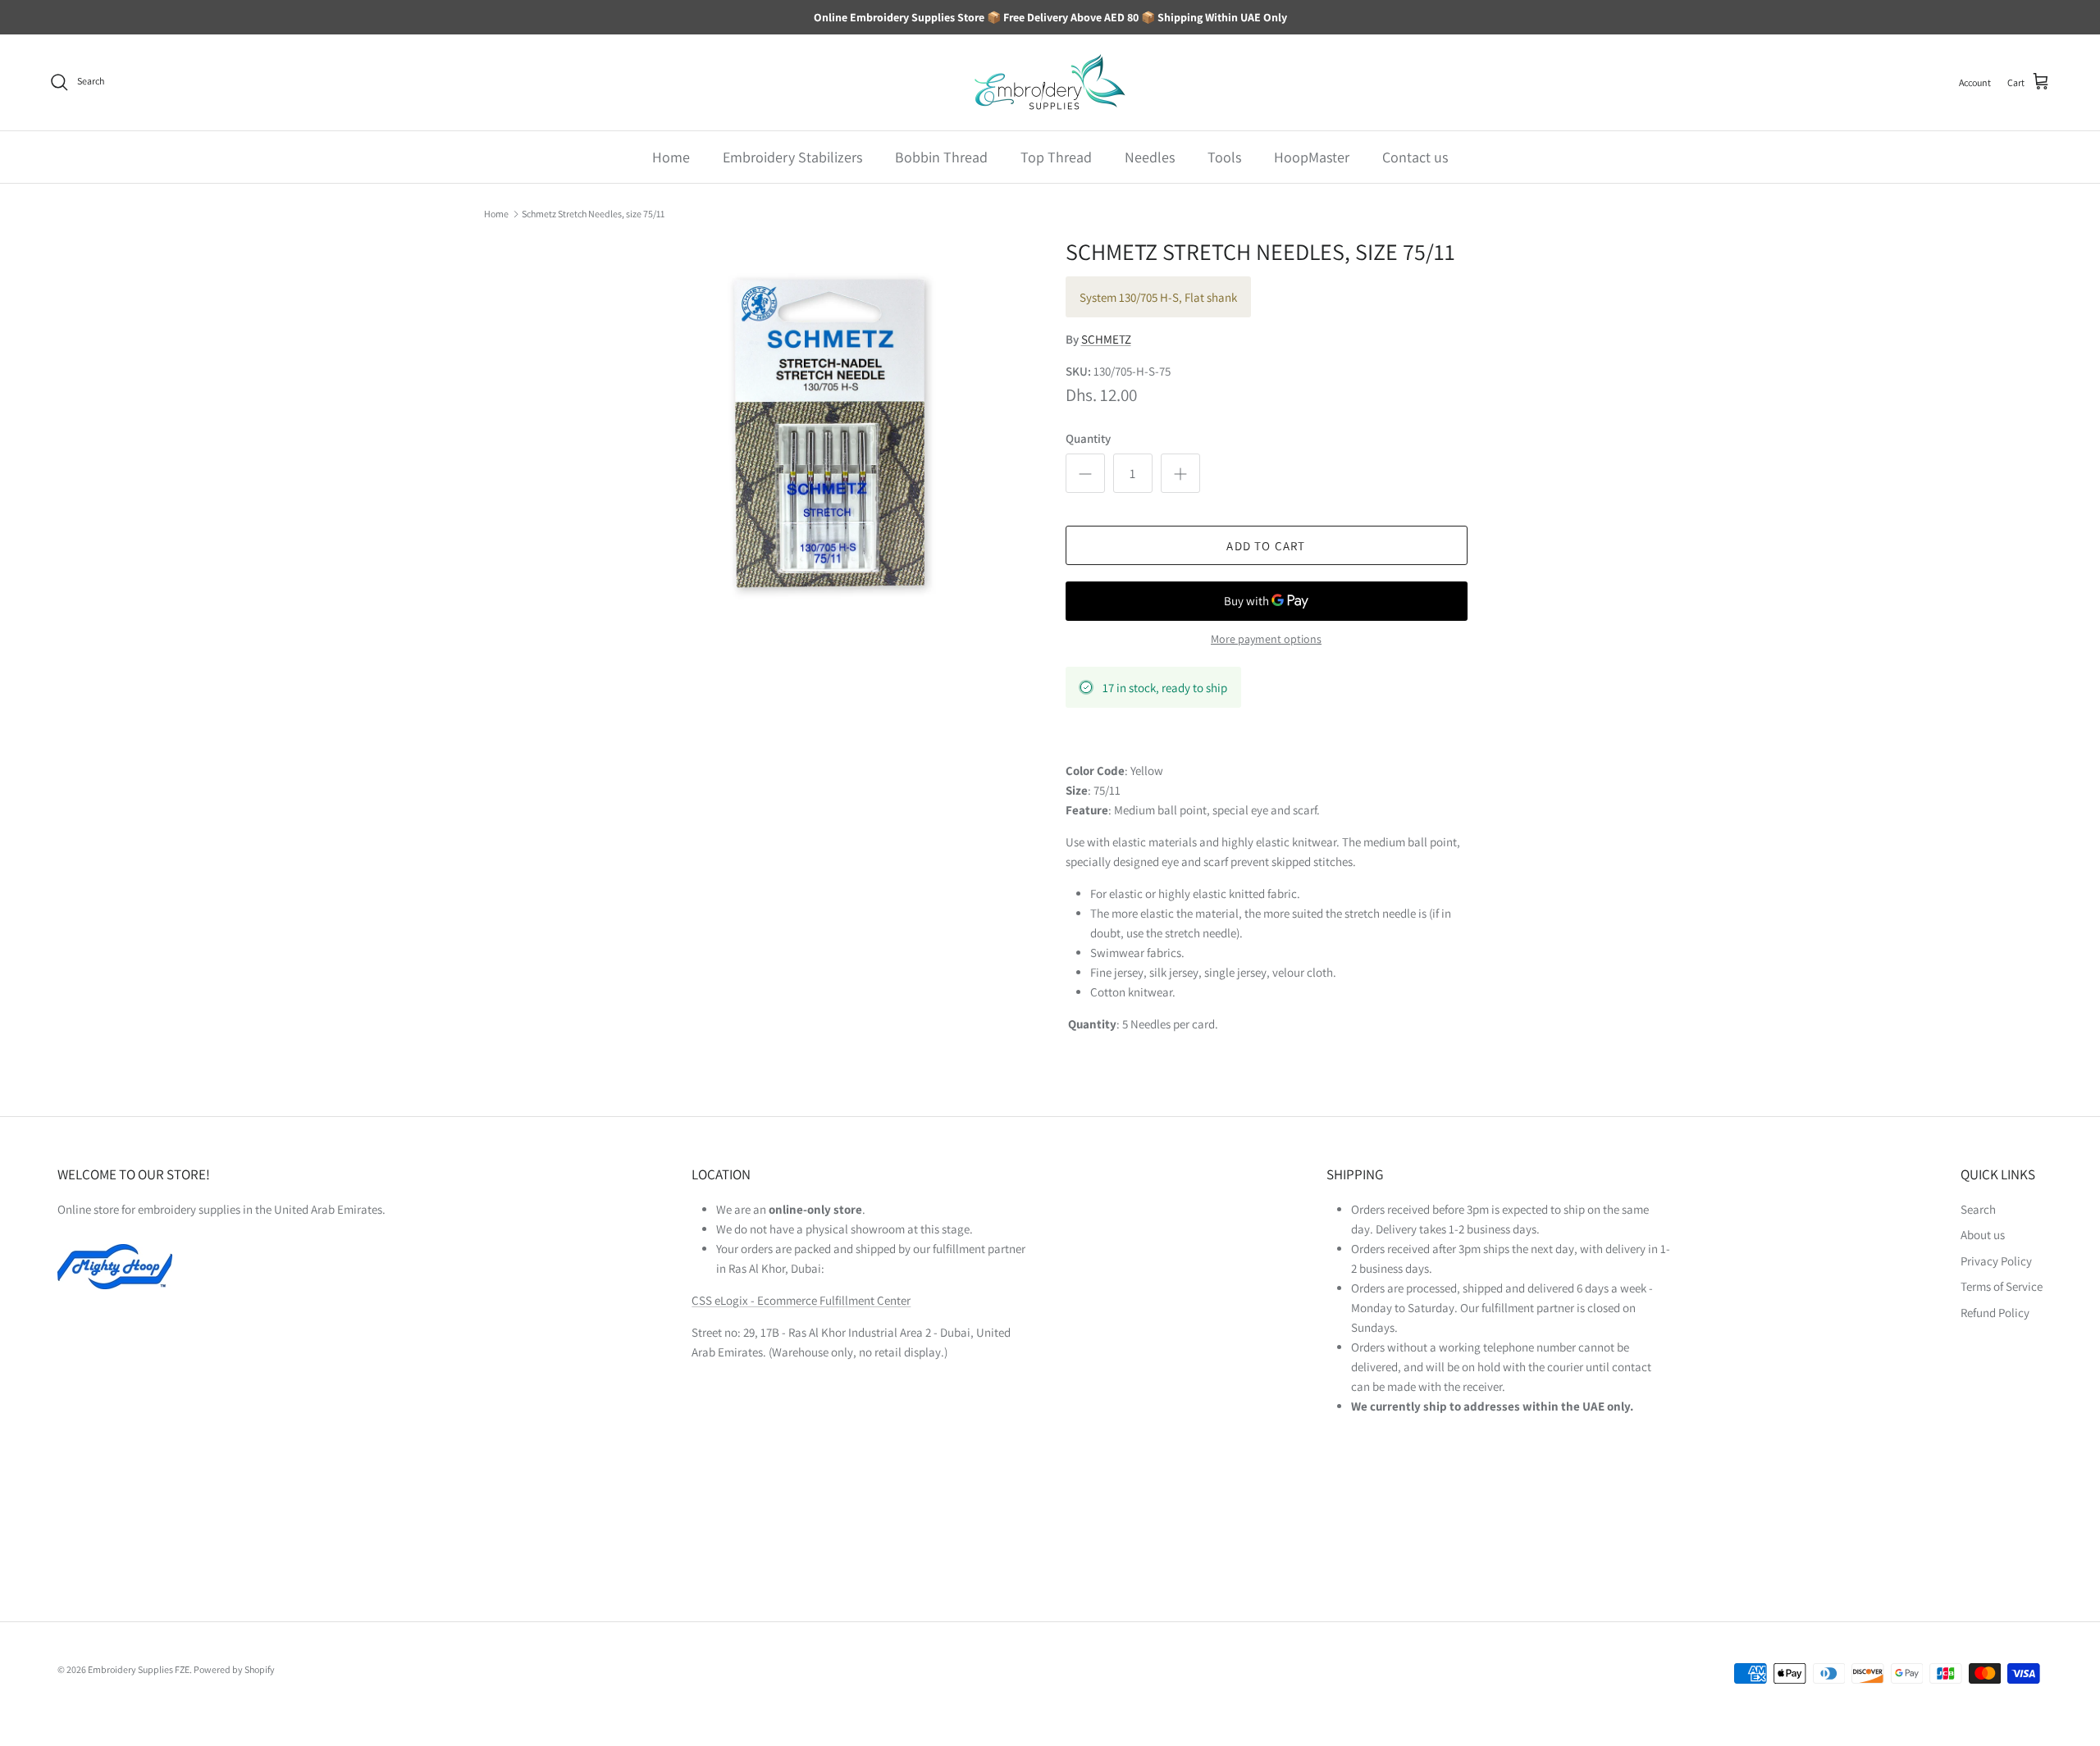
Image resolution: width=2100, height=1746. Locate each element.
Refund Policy (1995, 1313)
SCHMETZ (1106, 339)
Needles (1150, 157)
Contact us (1415, 157)
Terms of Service (2002, 1286)
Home (671, 157)
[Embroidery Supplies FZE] (1050, 82)
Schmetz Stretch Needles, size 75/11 (593, 214)
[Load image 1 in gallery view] (831, 436)
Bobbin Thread (941, 157)
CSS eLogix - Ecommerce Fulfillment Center (801, 1300)
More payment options (1266, 639)
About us (1983, 1235)
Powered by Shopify (234, 1669)
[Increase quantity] (1180, 473)
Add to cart (1266, 546)
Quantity (1088, 438)
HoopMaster (1312, 157)
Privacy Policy (1996, 1261)
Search (1978, 1209)
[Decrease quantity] (1085, 473)
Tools (1224, 157)
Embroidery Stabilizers (792, 157)
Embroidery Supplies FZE (139, 1669)
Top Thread (1056, 157)
